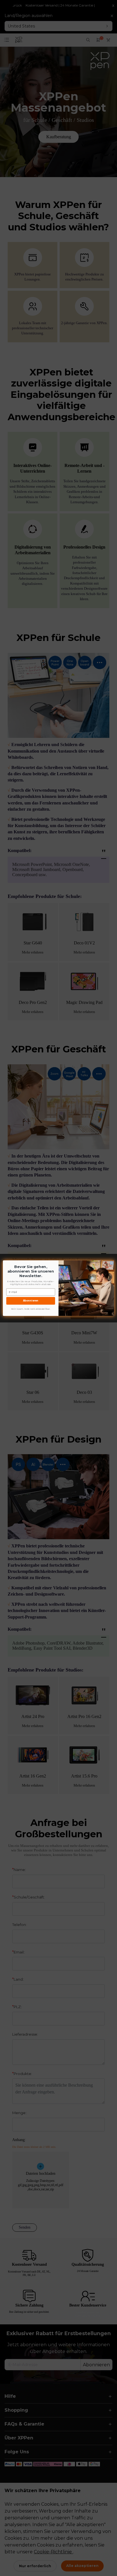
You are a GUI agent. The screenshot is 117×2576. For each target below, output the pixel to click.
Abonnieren (31, 1301)
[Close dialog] (112, 1263)
